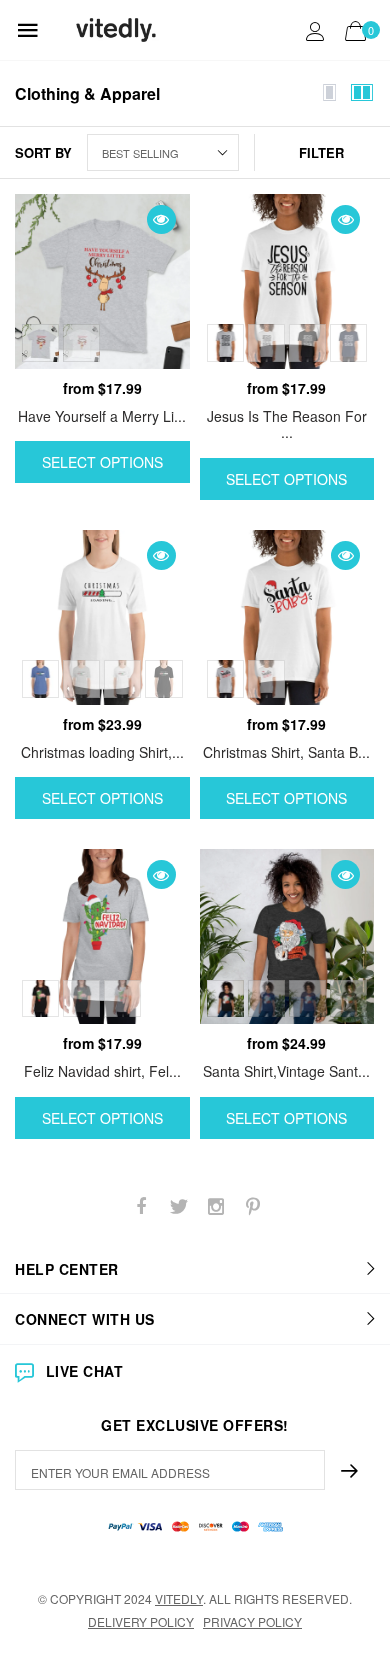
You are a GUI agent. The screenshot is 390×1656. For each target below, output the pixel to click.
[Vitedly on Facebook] (142, 1206)
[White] (81, 342)
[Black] (307, 342)
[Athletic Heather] (81, 678)
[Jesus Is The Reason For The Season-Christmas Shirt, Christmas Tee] (287, 281)
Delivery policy (141, 1621)
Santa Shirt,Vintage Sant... (286, 1071)
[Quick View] (161, 219)
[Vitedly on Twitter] (179, 1206)
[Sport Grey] (40, 342)
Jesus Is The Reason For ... (287, 424)
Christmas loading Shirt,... (102, 752)
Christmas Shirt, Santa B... (286, 752)
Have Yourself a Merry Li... (102, 416)
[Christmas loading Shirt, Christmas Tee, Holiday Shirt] (102, 617)
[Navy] (348, 342)
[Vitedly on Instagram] (216, 1206)
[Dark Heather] (81, 998)
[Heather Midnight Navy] (307, 998)
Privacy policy (252, 1621)
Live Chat (84, 1371)
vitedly (179, 1598)
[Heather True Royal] (40, 678)
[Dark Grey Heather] (348, 998)
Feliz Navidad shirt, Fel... (102, 1071)
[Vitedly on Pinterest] (253, 1206)
